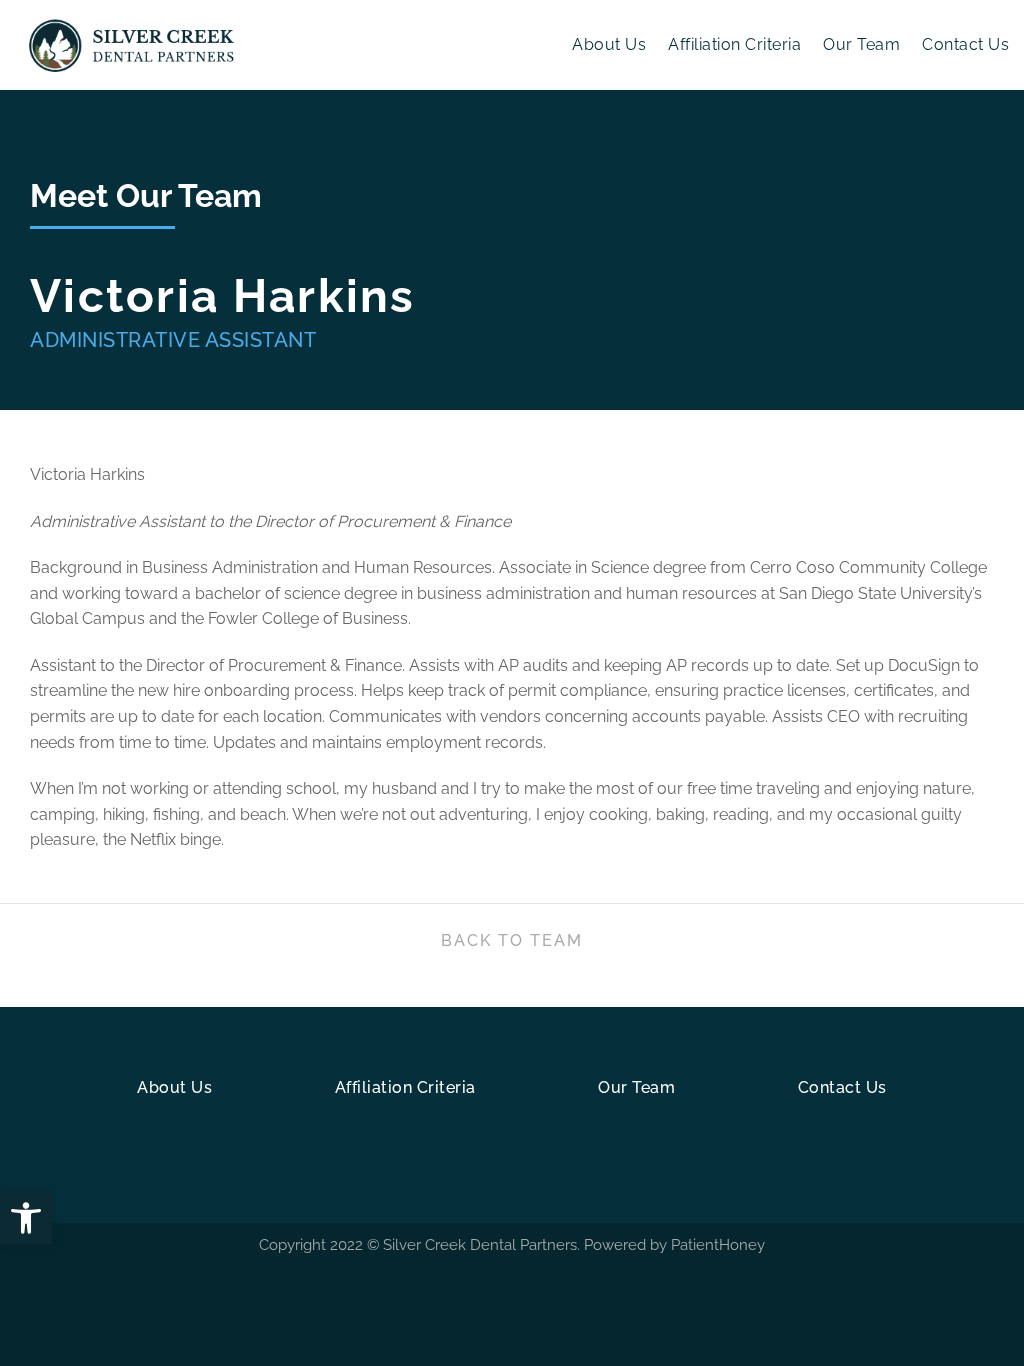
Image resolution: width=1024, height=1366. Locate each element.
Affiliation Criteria (734, 44)
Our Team (861, 44)
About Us (609, 44)
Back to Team (512, 940)
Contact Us (965, 44)
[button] (26, 1218)
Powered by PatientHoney (674, 1245)
